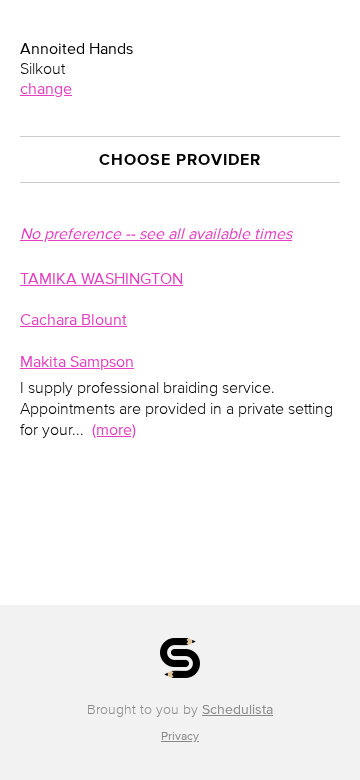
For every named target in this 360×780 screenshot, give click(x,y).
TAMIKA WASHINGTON (101, 278)
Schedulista (237, 709)
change (46, 88)
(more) (114, 429)
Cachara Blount (73, 319)
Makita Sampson (77, 361)
